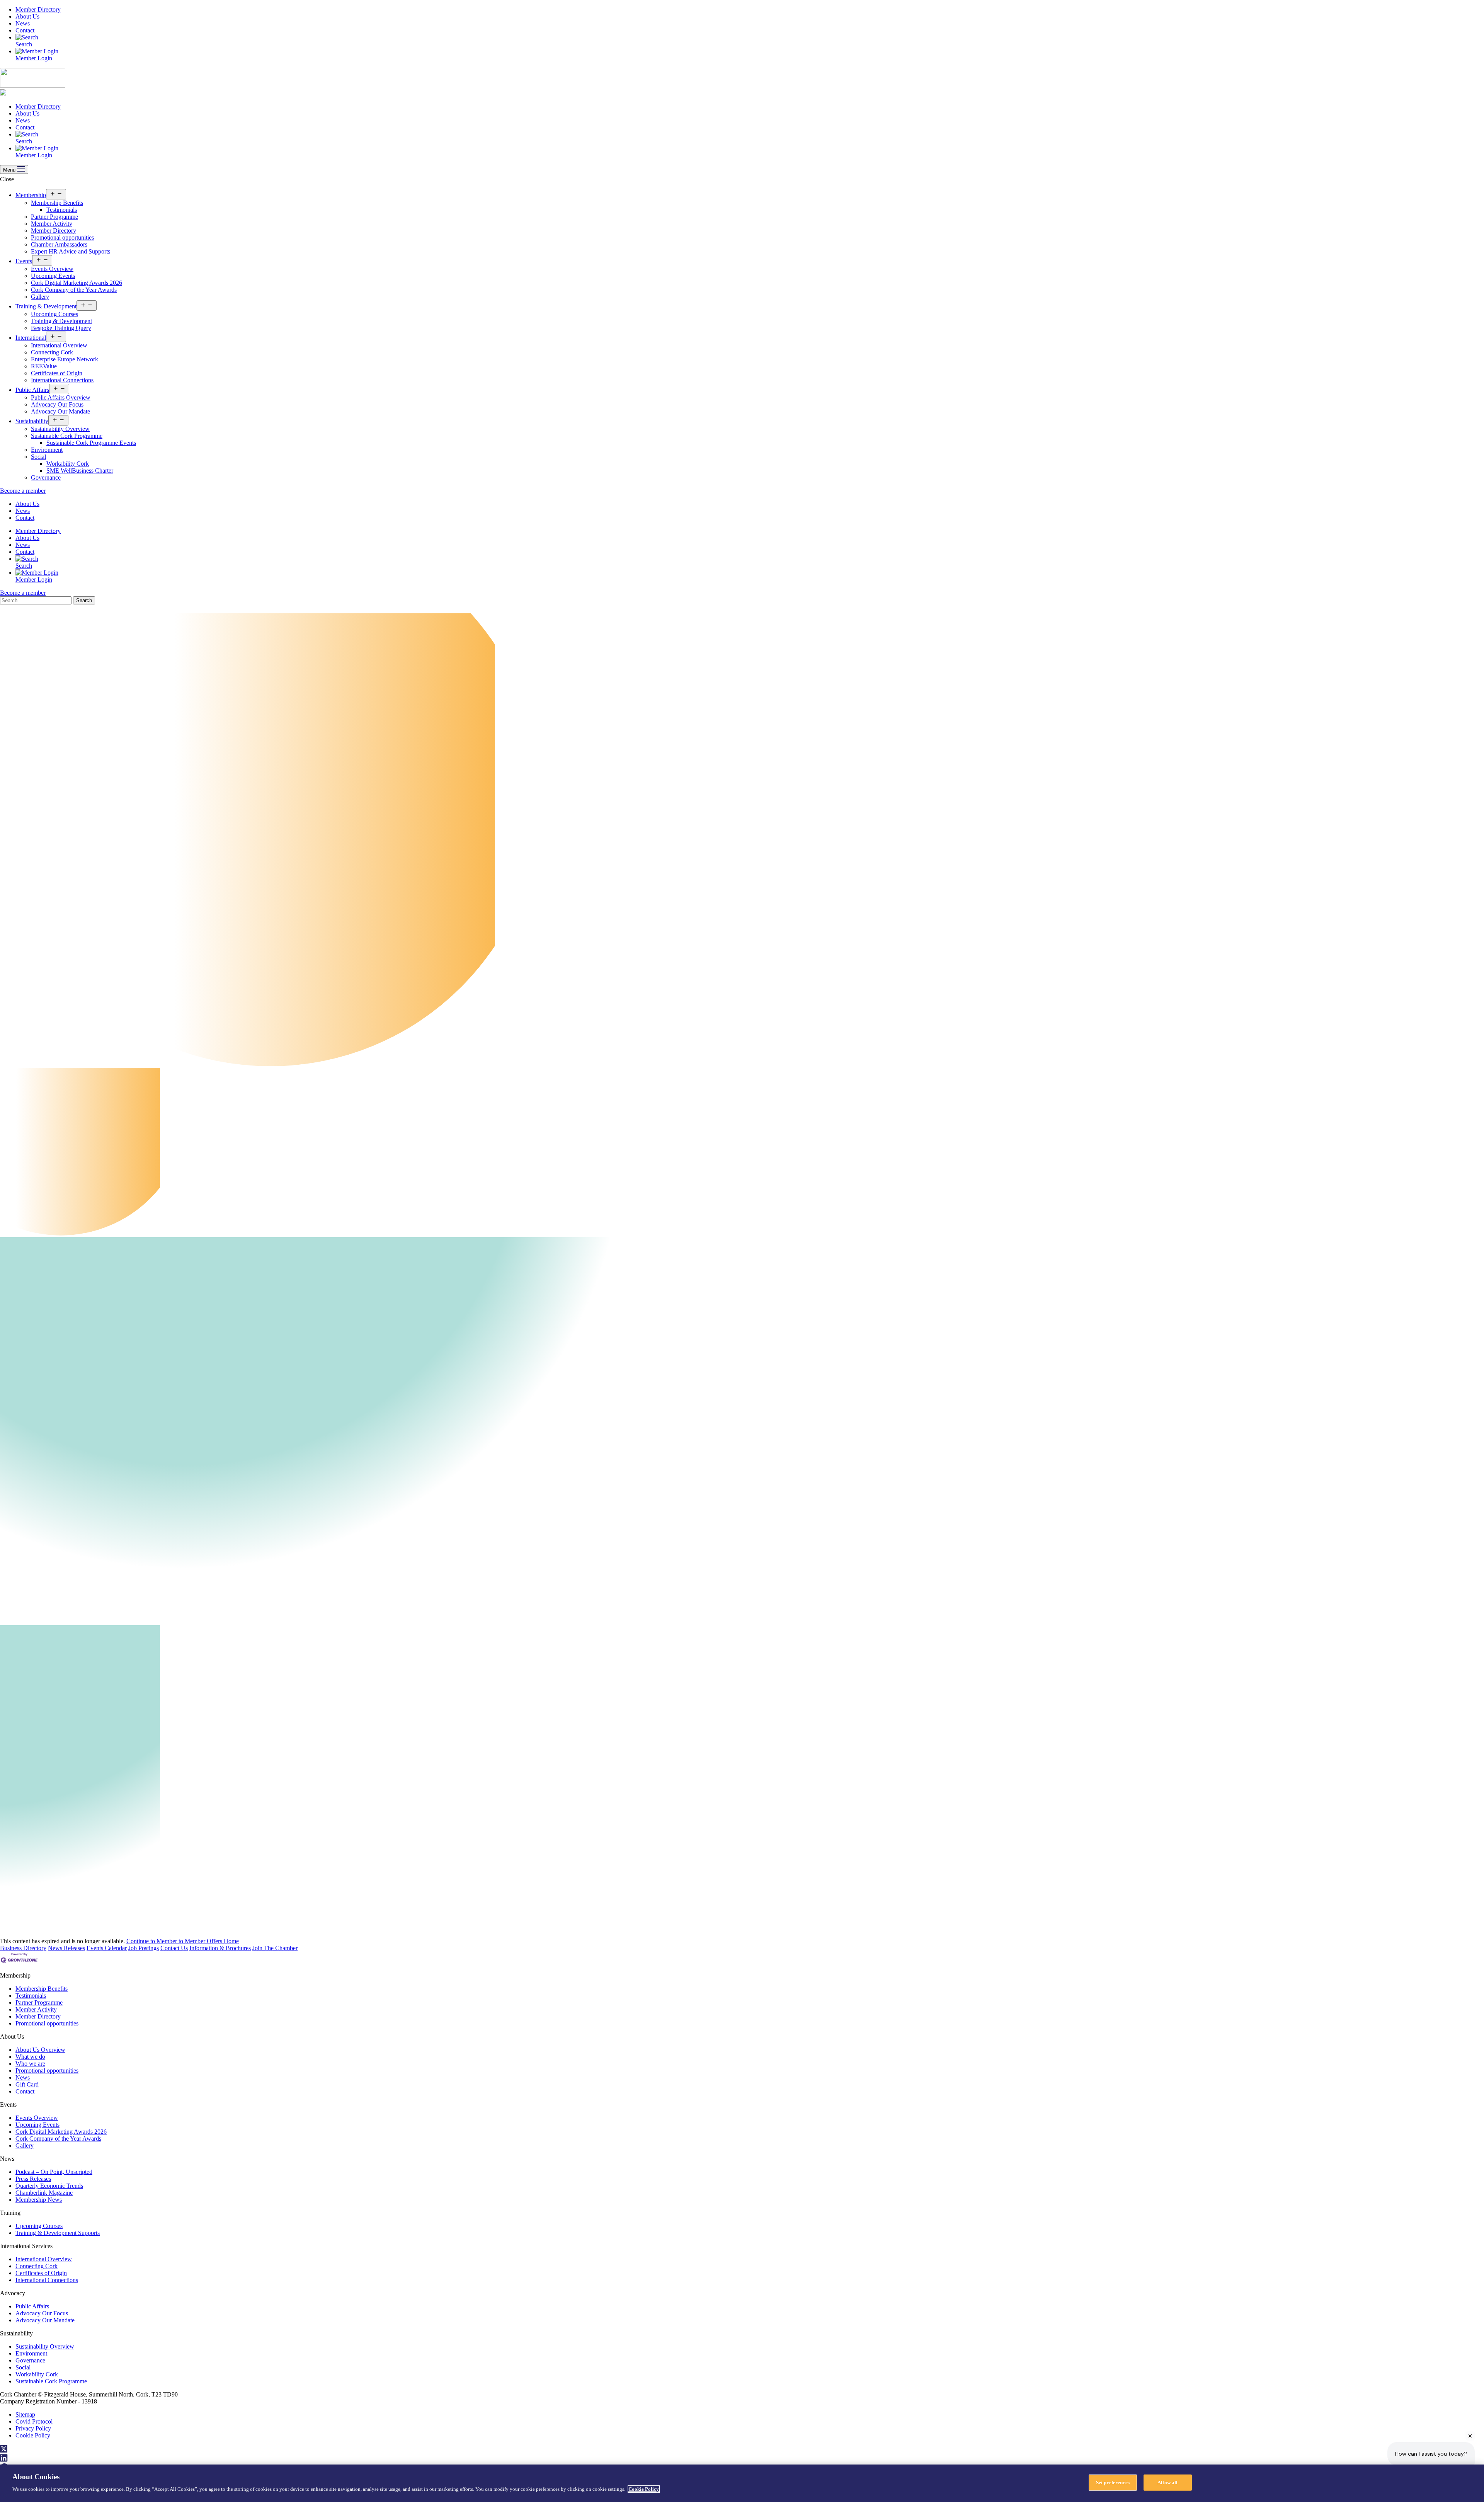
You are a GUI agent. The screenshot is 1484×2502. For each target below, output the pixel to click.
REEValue (44, 366)
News (23, 23)
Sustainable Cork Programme (67, 436)
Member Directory (38, 9)
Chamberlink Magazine (44, 2193)
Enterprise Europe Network (65, 359)
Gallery (40, 297)
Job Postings (144, 1948)
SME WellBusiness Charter (80, 471)
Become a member (23, 491)
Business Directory (23, 1948)
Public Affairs (32, 390)
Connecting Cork (52, 352)
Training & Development (46, 306)
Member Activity (52, 224)
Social (38, 457)
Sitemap (25, 2414)
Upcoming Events (53, 276)
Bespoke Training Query (61, 328)
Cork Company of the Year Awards (74, 290)
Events (24, 261)
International (31, 338)
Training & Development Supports (58, 2233)
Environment (47, 450)
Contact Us (174, 1948)
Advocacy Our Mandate (60, 411)
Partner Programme (54, 217)
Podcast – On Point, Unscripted (54, 2172)
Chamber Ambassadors (59, 244)
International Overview (59, 345)
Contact (25, 30)
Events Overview (52, 269)
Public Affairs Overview (61, 397)
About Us (27, 16)
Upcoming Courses (54, 314)
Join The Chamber (275, 1948)
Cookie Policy (33, 2435)
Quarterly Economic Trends (49, 2186)
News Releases (66, 1948)
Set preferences (1113, 2482)
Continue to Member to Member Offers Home (183, 1941)
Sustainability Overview (60, 429)
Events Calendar (107, 1948)
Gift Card (27, 2084)
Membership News (39, 2200)
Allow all (1167, 2482)
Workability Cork (68, 464)
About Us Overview (40, 2050)
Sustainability (32, 421)
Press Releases (33, 2179)
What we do (30, 2057)
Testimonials (62, 210)
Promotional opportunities (62, 237)
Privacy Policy (33, 2428)
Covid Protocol (34, 2421)
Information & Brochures (220, 1948)
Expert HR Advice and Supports (71, 251)
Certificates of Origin (57, 373)
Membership (31, 195)
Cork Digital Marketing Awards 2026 (77, 283)
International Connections (62, 380)
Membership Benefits (57, 203)
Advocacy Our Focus (57, 404)
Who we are (30, 2064)
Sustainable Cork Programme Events (91, 443)
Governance (46, 477)
